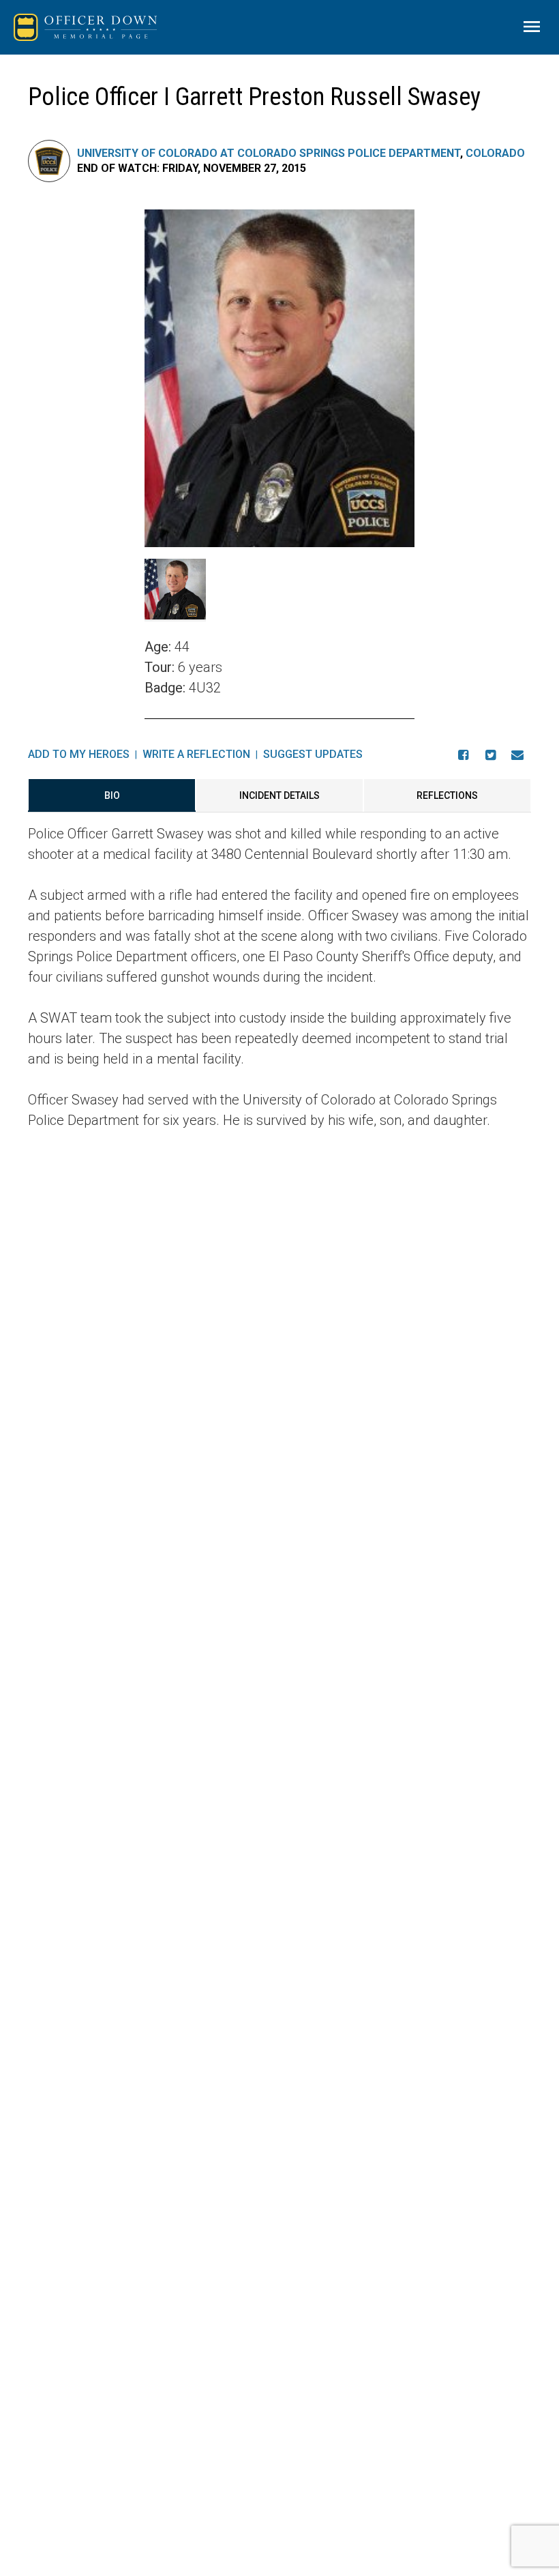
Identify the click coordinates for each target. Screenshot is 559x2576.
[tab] (112, 795)
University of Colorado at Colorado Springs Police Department (269, 153)
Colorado (495, 153)
